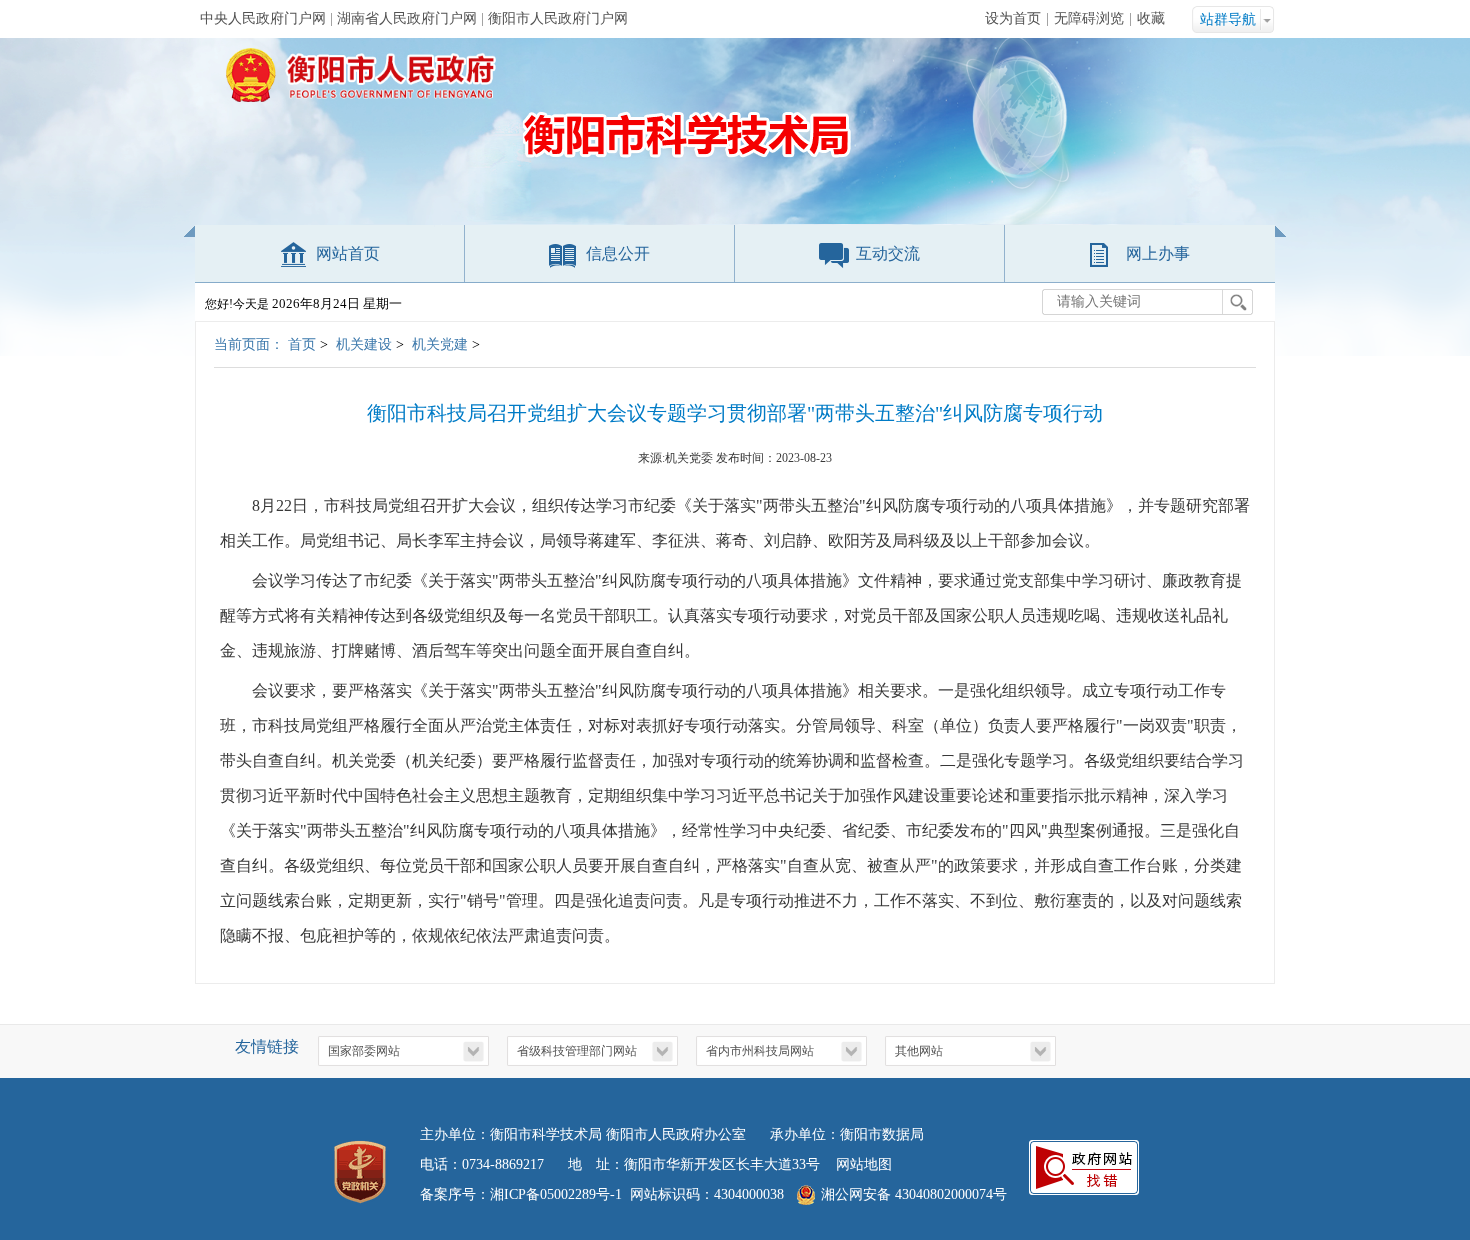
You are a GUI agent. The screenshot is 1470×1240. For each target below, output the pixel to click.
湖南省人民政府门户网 (407, 18)
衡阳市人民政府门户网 (558, 18)
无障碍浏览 (1089, 18)
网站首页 (348, 253)
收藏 (1151, 18)
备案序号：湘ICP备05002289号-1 (521, 1194)
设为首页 (1013, 18)
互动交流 (888, 253)
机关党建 (440, 344)
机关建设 (364, 344)
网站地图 (864, 1164)
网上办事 (1158, 253)
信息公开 (618, 253)
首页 (302, 344)
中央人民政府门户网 (263, 18)
